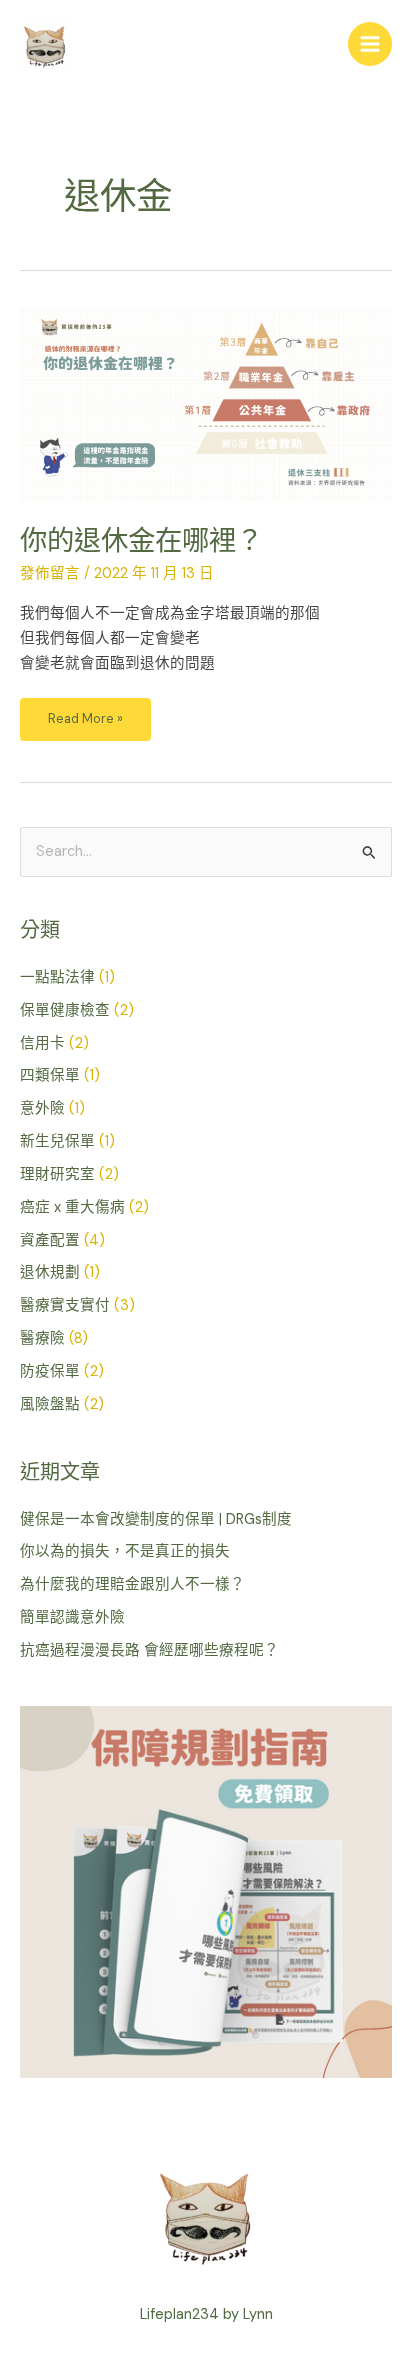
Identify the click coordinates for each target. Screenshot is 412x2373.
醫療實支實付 (65, 1305)
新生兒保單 (57, 1141)
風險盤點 (50, 1404)
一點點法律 (57, 977)
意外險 (42, 1108)
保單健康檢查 (65, 1010)
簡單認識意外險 (72, 1617)
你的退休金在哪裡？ (141, 540)
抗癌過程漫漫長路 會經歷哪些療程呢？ (149, 1650)
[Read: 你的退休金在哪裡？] (206, 403)
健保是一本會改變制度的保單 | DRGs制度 (156, 1519)
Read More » (85, 712)
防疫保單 (50, 1371)
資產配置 (50, 1240)
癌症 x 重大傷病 (72, 1207)
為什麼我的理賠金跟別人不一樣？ (132, 1584)
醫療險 (42, 1338)
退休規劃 (50, 1272)
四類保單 (50, 1075)
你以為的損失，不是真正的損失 (125, 1551)
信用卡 (42, 1043)
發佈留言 (50, 573)
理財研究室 (57, 1174)
